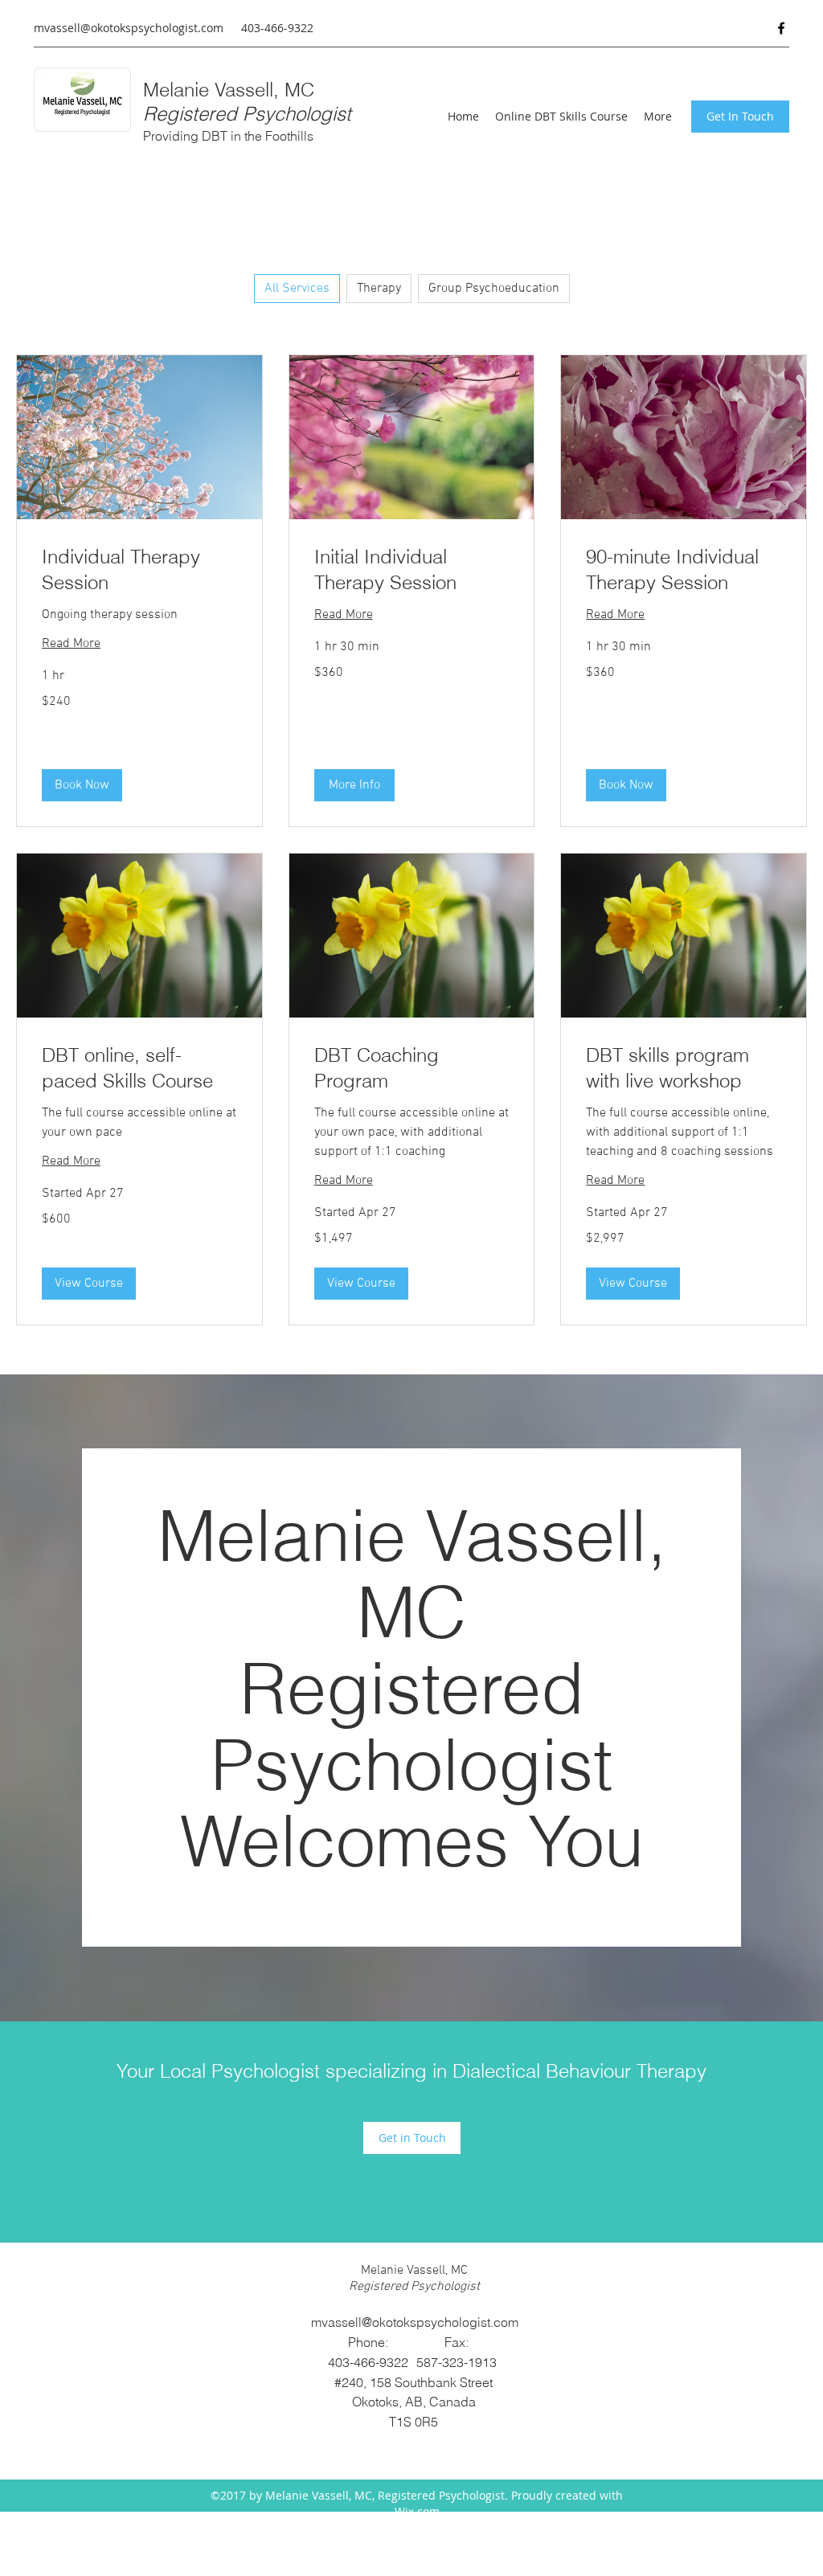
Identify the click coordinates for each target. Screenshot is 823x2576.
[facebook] (781, 28)
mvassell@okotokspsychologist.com (129, 28)
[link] (139, 570)
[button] (82, 785)
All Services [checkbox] (297, 289)
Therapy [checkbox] (379, 289)
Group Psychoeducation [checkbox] (494, 289)
